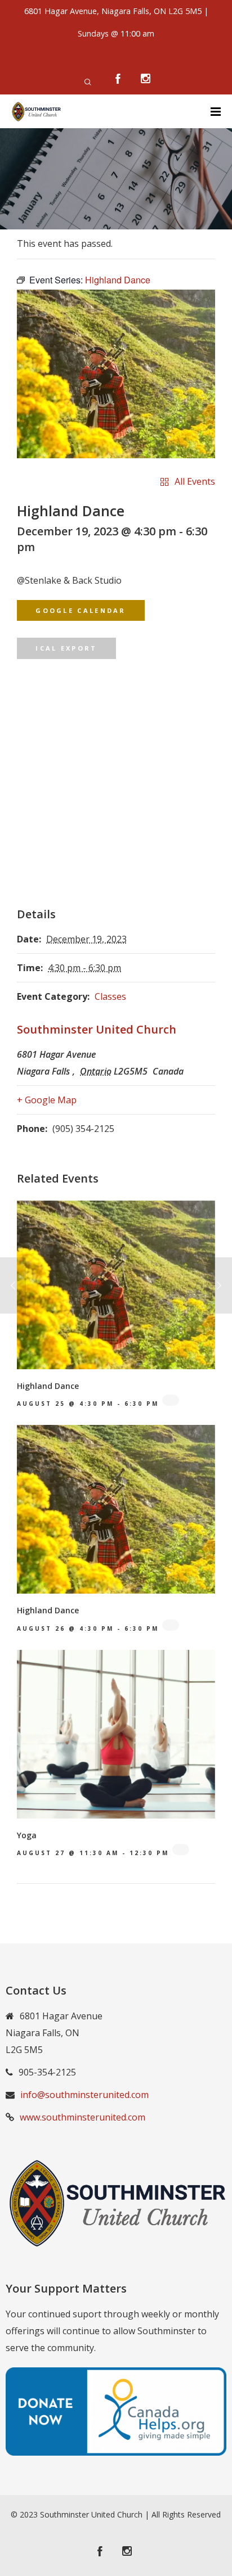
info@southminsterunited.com (84, 2095)
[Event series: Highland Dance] (171, 1400)
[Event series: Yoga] (181, 1849)
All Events (195, 481)
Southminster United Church (97, 1029)
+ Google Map (47, 1100)
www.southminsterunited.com (82, 2117)
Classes (110, 996)
